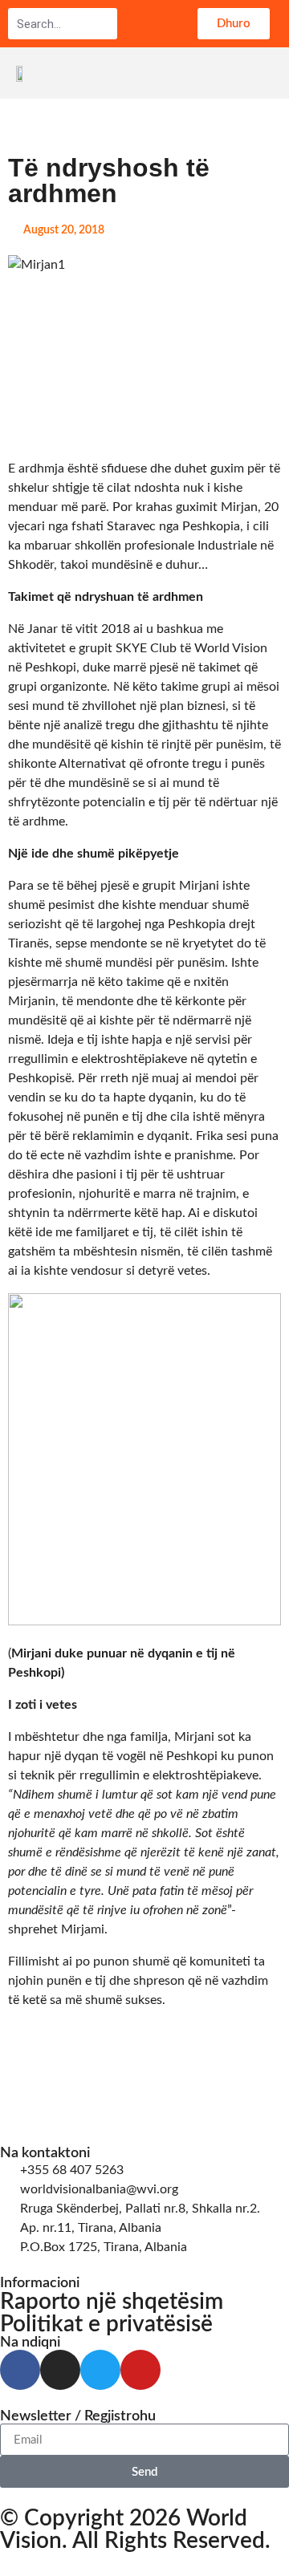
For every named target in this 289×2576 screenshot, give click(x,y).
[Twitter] (100, 2370)
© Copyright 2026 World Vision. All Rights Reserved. (135, 2529)
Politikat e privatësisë (106, 2324)
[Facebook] (20, 2370)
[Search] (104, 24)
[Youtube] (140, 2370)
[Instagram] (60, 2370)
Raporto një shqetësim (112, 2302)
